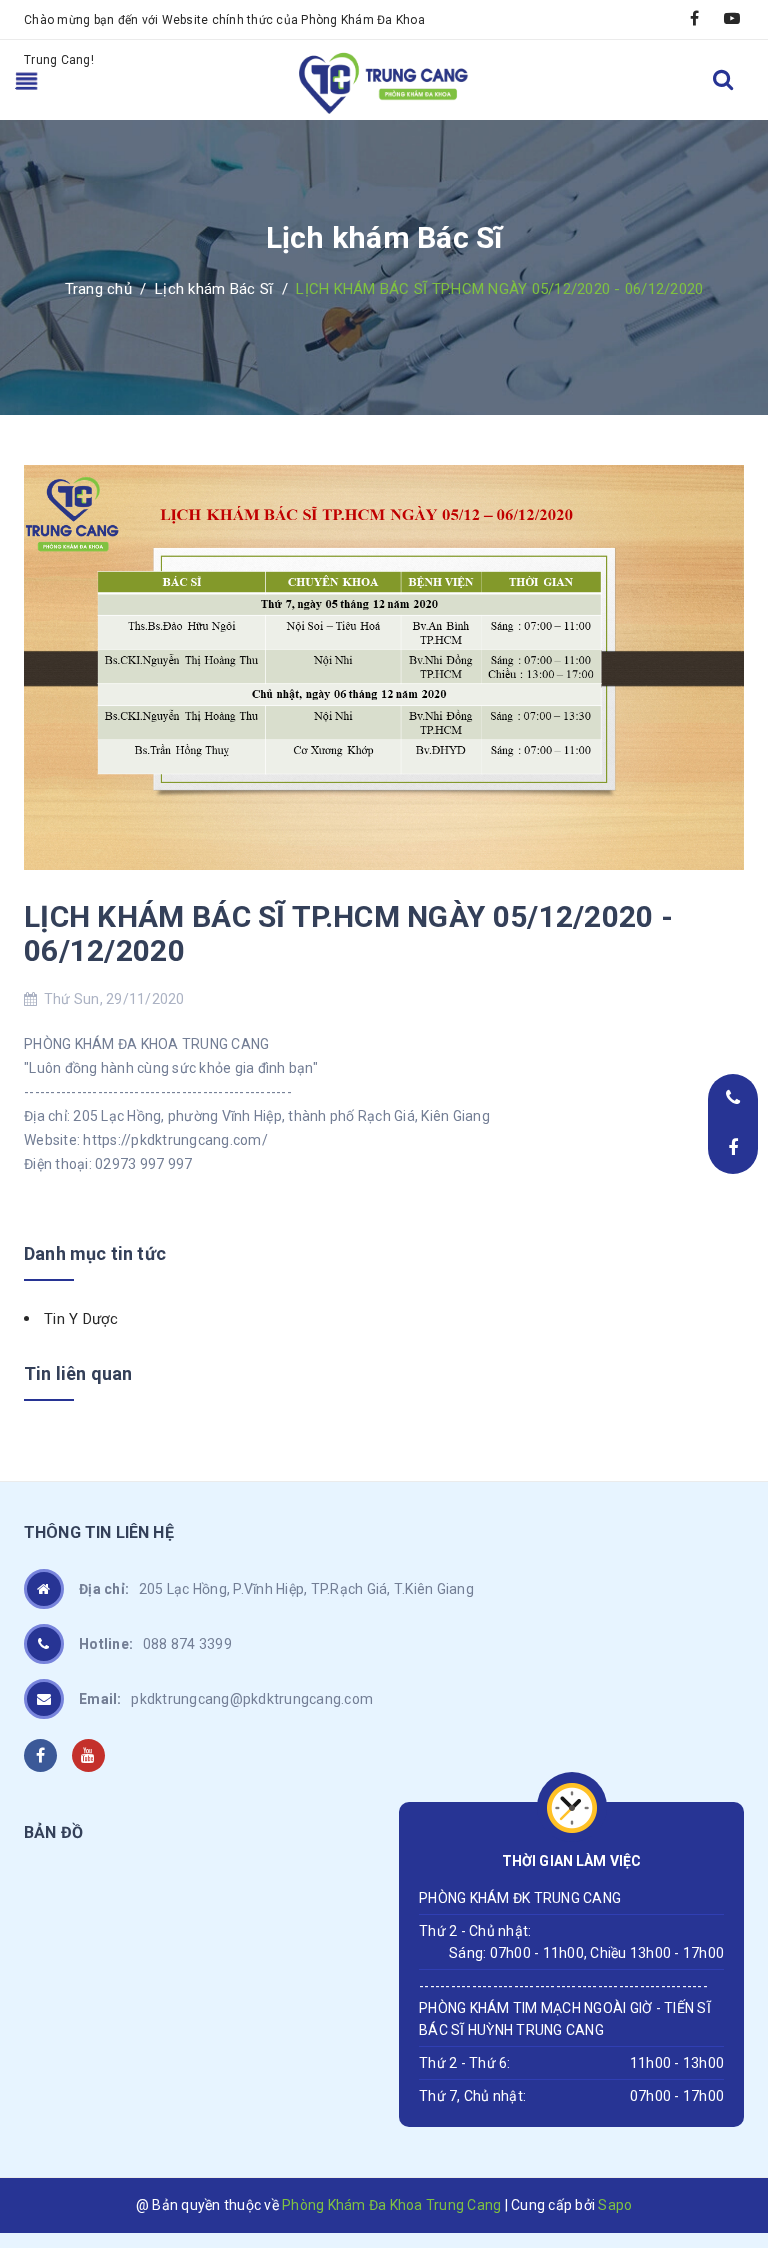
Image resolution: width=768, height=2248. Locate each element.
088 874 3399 (155, 1644)
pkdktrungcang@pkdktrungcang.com (226, 1699)
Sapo (615, 2205)
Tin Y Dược (81, 1319)
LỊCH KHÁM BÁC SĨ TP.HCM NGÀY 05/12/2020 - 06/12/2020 (348, 933)
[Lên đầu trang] (728, 2103)
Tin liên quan (78, 1373)
